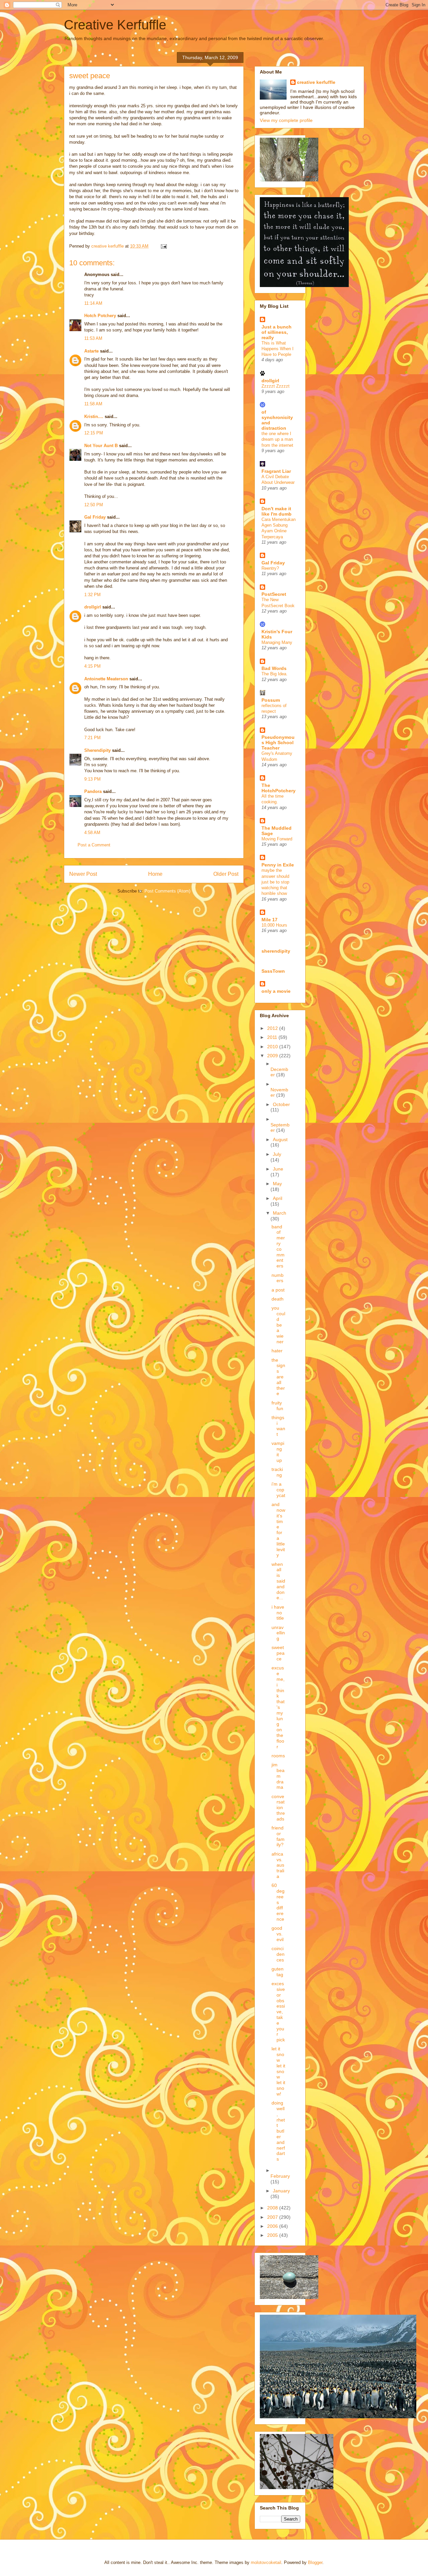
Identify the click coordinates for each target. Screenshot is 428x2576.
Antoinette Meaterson (106, 679)
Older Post (226, 874)
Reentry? (270, 568)
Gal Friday (95, 517)
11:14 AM (93, 303)
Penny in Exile (278, 865)
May (277, 1184)
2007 (273, 2217)
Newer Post (83, 874)
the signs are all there (278, 1377)
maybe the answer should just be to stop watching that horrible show (275, 882)
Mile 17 (270, 920)
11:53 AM (93, 338)
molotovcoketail (266, 2562)
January (281, 2191)
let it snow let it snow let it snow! (278, 2071)
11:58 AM (93, 404)
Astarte (91, 351)
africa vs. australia (278, 1865)
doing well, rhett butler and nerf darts (278, 2131)
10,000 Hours (274, 925)
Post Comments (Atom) (167, 891)
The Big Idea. (275, 674)
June (278, 1169)
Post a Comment (94, 845)
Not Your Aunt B (101, 446)
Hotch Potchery (100, 316)
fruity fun (277, 1406)
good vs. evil (278, 1934)
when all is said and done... (278, 1581)
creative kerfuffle (316, 82)
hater (277, 1351)
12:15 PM (94, 433)
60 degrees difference (278, 1902)
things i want (278, 1426)
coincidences (278, 1954)
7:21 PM (92, 738)
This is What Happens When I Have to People (278, 349)
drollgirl (93, 607)
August (280, 1139)
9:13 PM (92, 779)
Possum (271, 700)
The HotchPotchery (279, 788)
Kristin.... (94, 417)
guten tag (278, 1972)
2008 (273, 2208)
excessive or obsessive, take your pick (278, 2012)
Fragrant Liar (276, 471)
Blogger (315, 2562)
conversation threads (278, 1808)
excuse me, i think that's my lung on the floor (278, 1707)
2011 (273, 1037)
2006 (273, 2226)
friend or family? (278, 1836)
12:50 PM (94, 505)
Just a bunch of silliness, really (277, 332)
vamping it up (278, 1452)
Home (155, 874)
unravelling (278, 1633)
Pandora (93, 791)
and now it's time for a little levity (278, 1530)
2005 (273, 2235)
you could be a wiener (278, 1325)
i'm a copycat (278, 1490)
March (280, 1213)
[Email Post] (163, 246)
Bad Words (274, 668)
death (278, 1299)
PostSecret (274, 594)
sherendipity (276, 951)
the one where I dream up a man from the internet (277, 439)
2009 (273, 1056)
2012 (273, 1028)
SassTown (273, 971)
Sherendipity (97, 750)
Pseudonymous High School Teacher (278, 742)
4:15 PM (92, 666)
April (278, 1198)
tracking (277, 1472)
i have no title (278, 1613)
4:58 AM (92, 833)
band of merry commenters (278, 1246)
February (280, 2176)
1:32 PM (92, 595)
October (281, 1104)
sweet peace (278, 1653)
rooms (278, 1756)
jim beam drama (278, 1776)
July (277, 1154)
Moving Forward (277, 839)
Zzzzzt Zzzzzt (276, 386)
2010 (273, 1047)
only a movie (276, 991)
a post (278, 1290)
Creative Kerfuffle (115, 25)
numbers (278, 1278)
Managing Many (277, 642)
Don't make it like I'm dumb (277, 511)
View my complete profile (286, 120)
